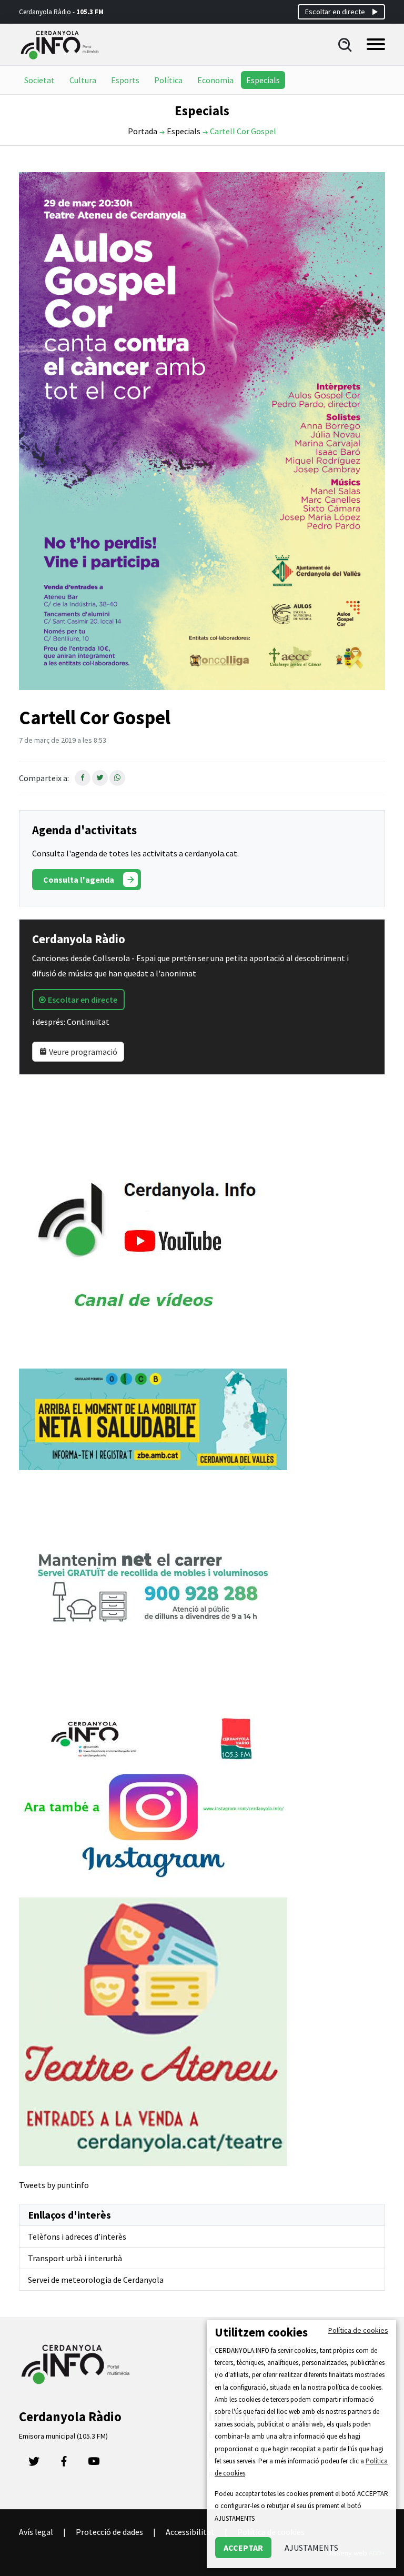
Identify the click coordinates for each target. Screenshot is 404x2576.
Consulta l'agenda (79, 880)
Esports (125, 80)
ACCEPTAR (243, 2548)
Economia (215, 80)
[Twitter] (34, 2464)
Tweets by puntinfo (54, 2185)
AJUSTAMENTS (311, 2548)
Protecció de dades (109, 2532)
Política (168, 80)
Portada (143, 131)
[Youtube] (94, 2464)
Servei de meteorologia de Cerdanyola (96, 2280)
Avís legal (36, 2532)
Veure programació (82, 1052)
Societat (39, 80)
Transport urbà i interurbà (75, 2258)
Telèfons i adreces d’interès (77, 2236)
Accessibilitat (190, 2532)
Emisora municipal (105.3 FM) (63, 2436)
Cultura (83, 80)
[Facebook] (64, 2464)
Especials (263, 80)
